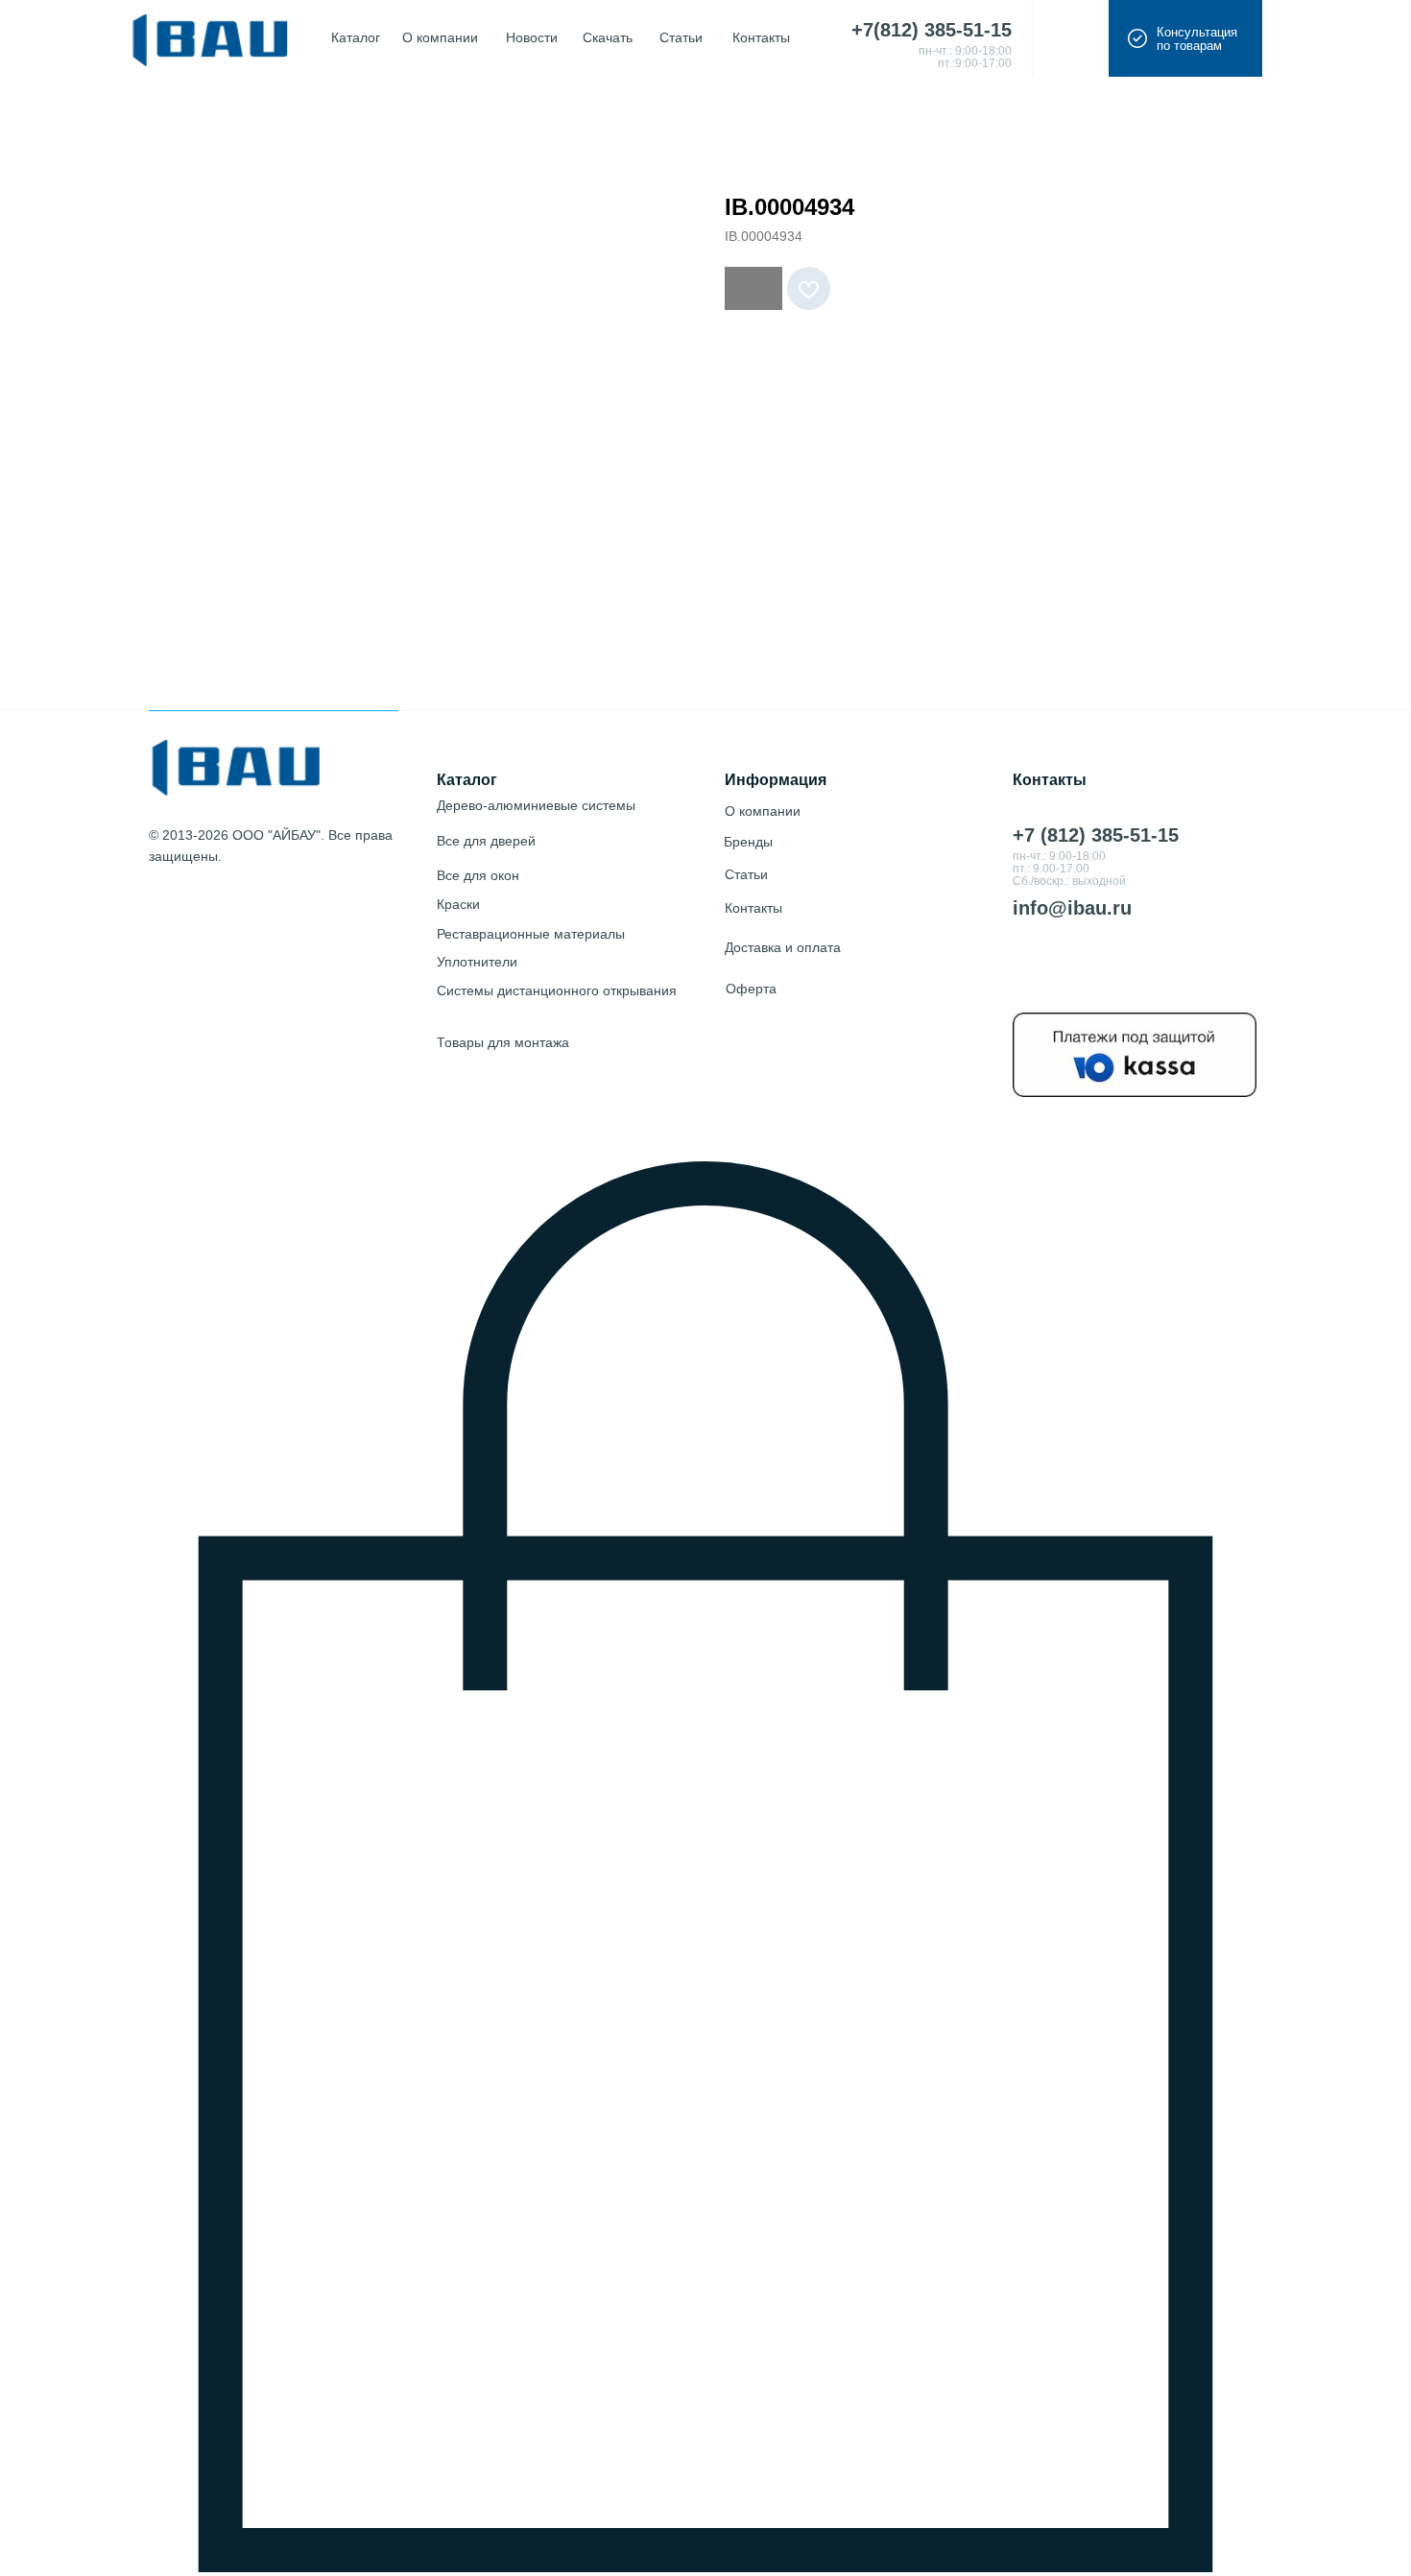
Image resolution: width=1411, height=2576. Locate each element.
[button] (1185, 38)
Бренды (748, 842)
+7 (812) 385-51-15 (1096, 835)
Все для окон (478, 875)
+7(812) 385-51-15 (932, 30)
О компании (763, 811)
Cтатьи (746, 874)
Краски (458, 904)
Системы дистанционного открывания (557, 990)
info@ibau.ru (1072, 908)
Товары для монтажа (503, 1042)
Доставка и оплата (783, 947)
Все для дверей (486, 841)
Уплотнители (477, 962)
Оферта (751, 989)
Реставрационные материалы (531, 934)
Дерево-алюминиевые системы (536, 805)
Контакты (753, 908)
